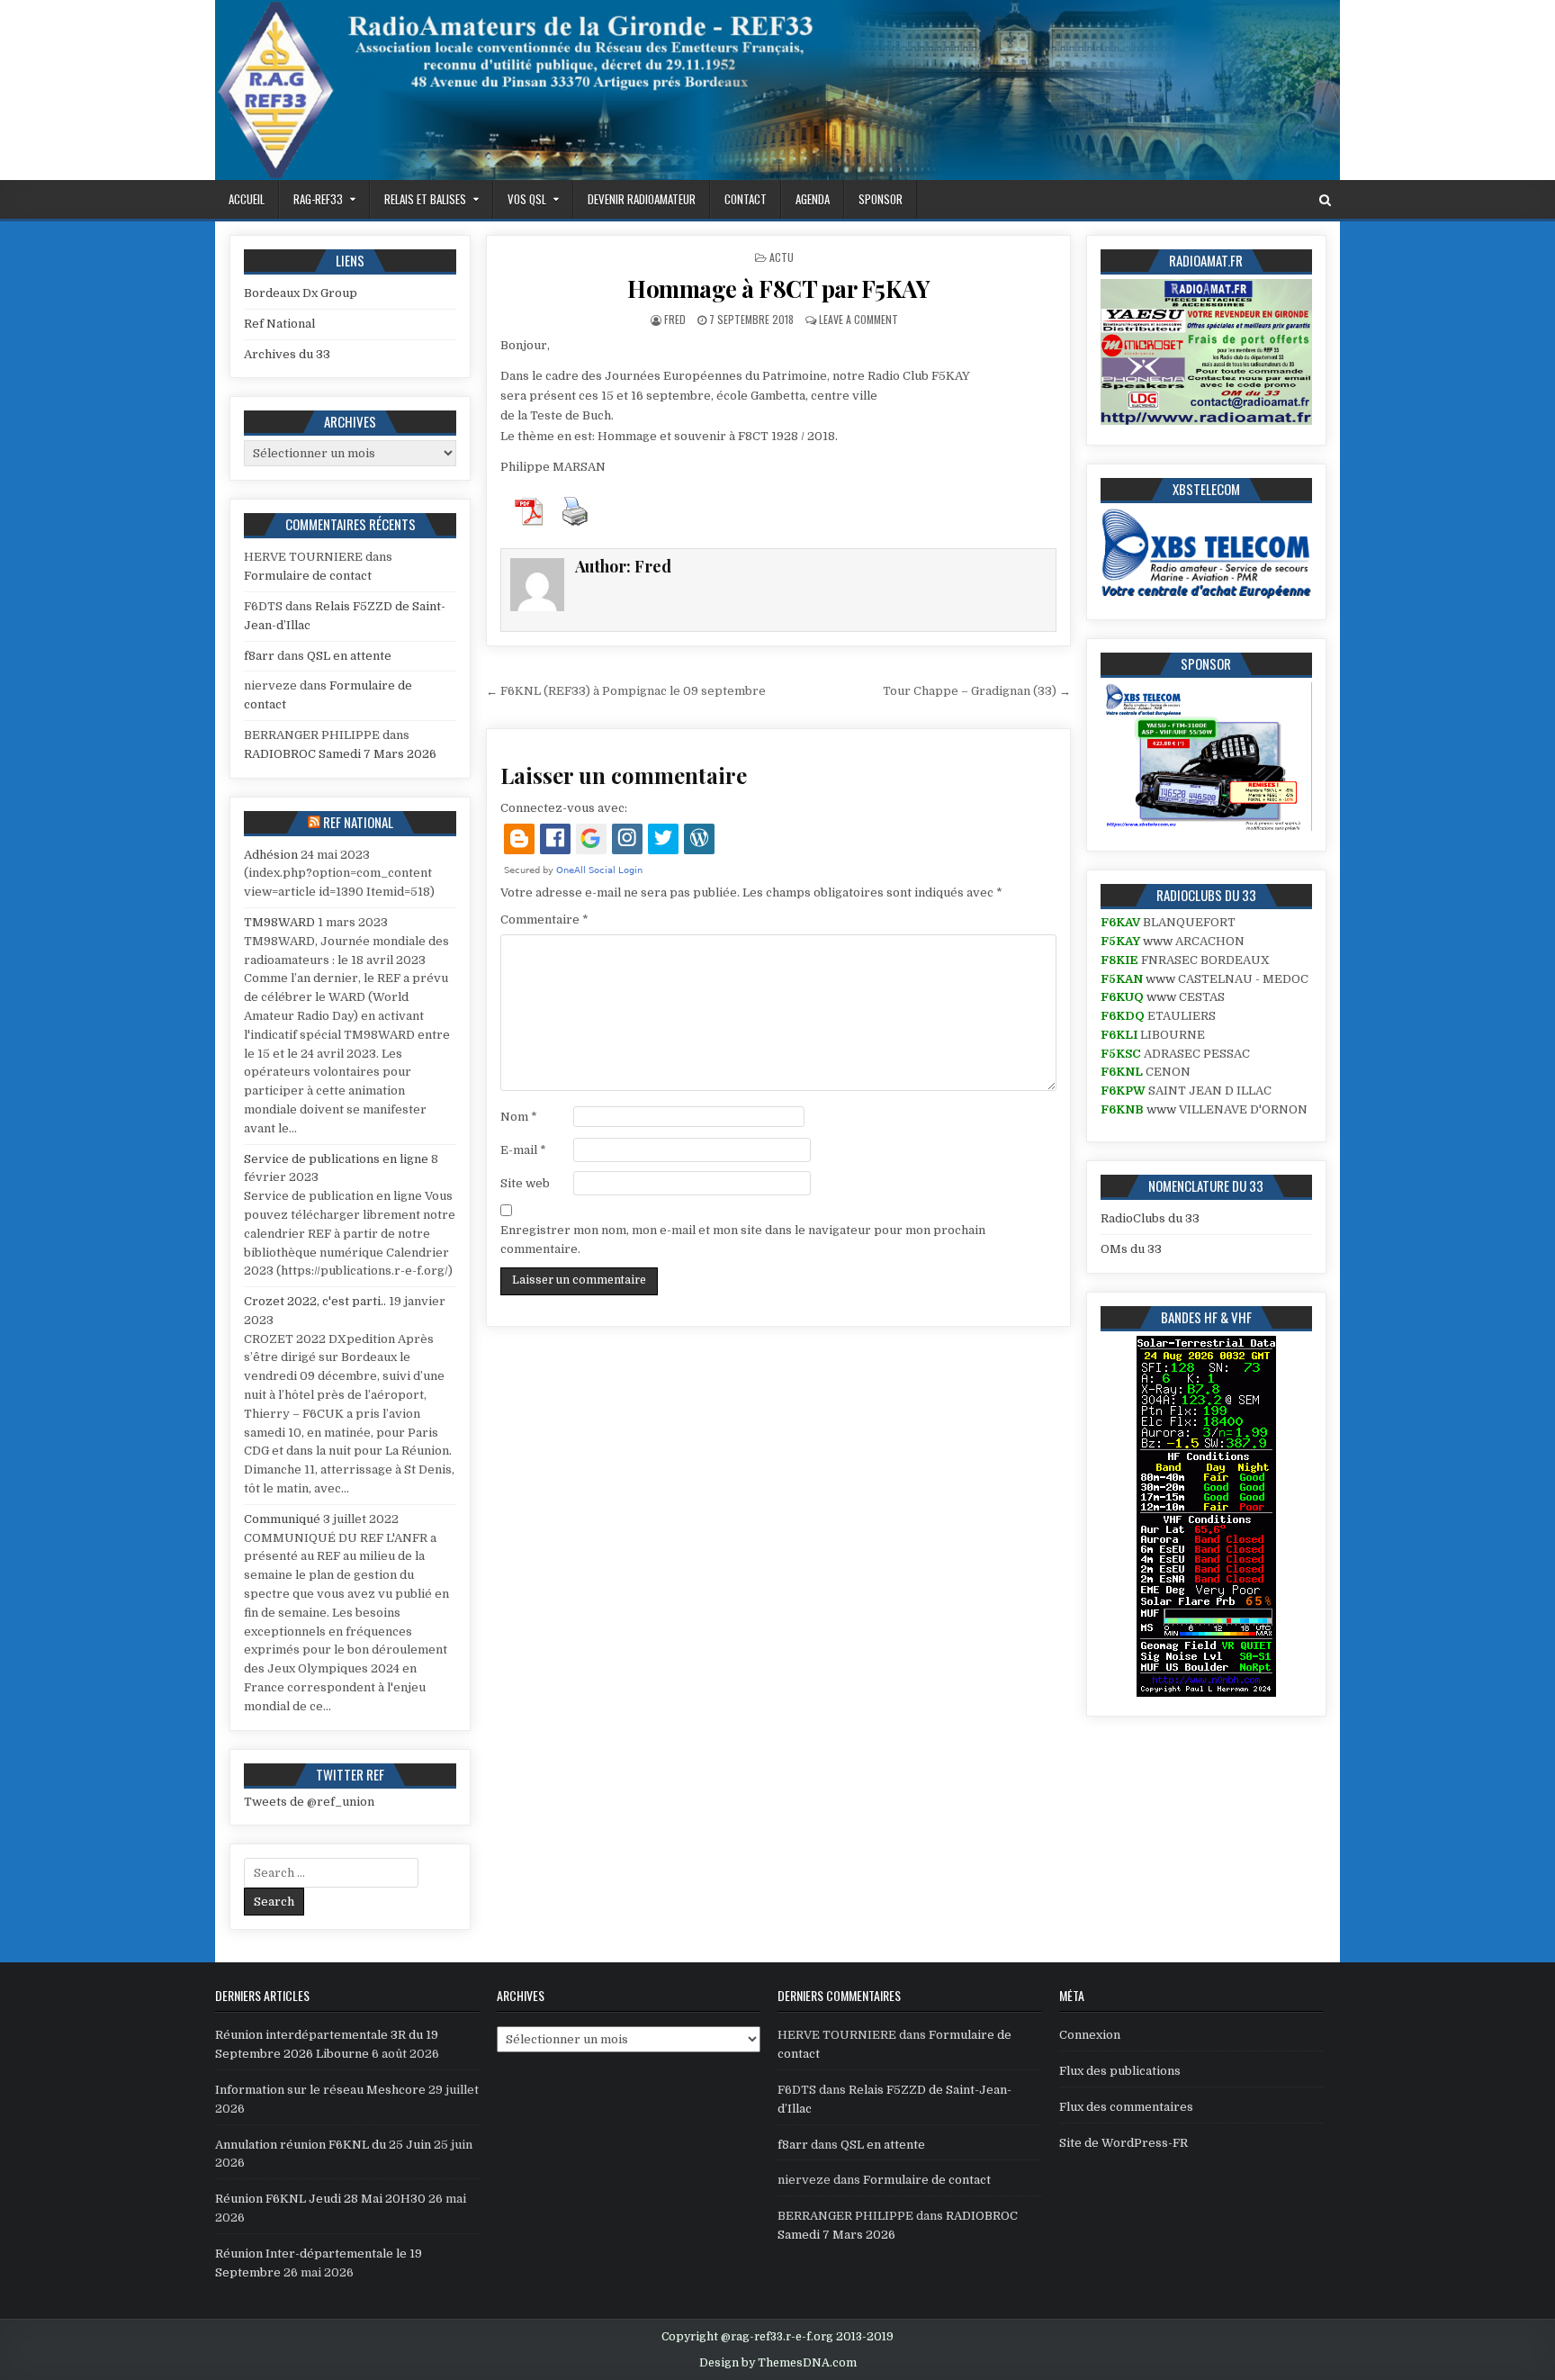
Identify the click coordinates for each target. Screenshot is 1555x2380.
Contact (746, 199)
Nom (519, 1117)
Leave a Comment (858, 319)
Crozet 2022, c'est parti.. (315, 1301)
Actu (782, 257)
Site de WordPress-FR (1124, 2143)
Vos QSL (527, 199)
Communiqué (282, 1519)
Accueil (247, 199)
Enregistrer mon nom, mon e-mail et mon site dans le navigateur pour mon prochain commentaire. (743, 1240)
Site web (525, 1183)
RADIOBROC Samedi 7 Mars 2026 (340, 754)
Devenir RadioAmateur (642, 199)
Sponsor (881, 199)
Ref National (279, 324)
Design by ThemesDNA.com (778, 2363)
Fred (675, 319)
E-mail (523, 1150)
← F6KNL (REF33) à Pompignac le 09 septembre (626, 691)
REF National (358, 822)
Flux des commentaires (1126, 2107)
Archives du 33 (287, 354)
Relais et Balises (425, 199)
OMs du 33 (1131, 1249)
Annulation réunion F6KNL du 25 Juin (323, 2145)
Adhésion (271, 855)
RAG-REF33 (318, 199)
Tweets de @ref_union (309, 1802)
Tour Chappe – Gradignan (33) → (977, 691)
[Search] (1325, 200)
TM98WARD (279, 922)
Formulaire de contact (308, 576)
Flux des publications (1120, 2071)
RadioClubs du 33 (1150, 1218)
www (1158, 941)
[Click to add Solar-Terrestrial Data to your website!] (1206, 1693)
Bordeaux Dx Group (301, 293)
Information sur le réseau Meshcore (320, 2090)
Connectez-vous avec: (564, 808)
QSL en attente (349, 656)
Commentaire (544, 920)
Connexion (1090, 2035)
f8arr (259, 656)
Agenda (813, 199)
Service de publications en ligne (336, 1159)
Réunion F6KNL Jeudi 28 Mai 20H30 (320, 2199)
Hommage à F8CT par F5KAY (778, 288)
